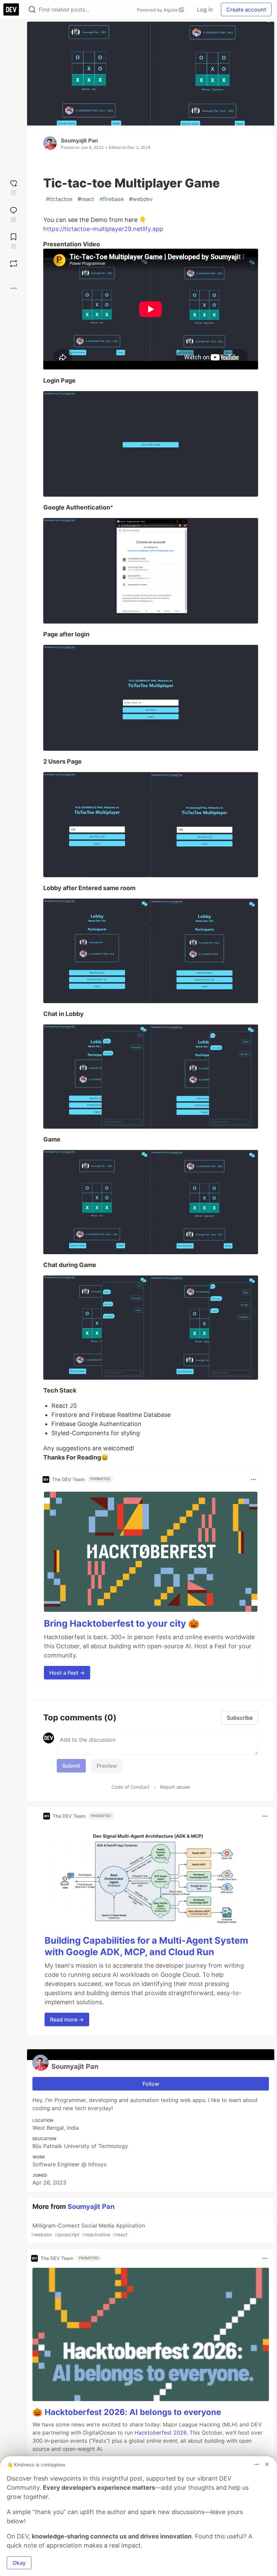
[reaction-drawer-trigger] (14, 187)
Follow (151, 2084)
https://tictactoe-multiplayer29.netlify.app (103, 229)
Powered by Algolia (158, 10)
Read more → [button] (67, 2019)
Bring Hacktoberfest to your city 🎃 (122, 1623)
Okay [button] (19, 2563)
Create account (246, 9)
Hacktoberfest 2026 (160, 2433)
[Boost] (14, 264)
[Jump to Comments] (14, 214)
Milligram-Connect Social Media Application (88, 2230)
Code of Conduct (130, 1787)
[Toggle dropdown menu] (253, 1479)
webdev (141, 199)
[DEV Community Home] (11, 9)
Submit (71, 1766)
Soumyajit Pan (79, 140)
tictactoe (59, 199)
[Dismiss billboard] (267, 2464)
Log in (205, 9)
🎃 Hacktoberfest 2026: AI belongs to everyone (127, 2412)
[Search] (32, 10)
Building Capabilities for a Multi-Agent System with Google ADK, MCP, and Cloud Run (146, 1946)
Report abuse (175, 1787)
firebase (112, 199)
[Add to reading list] (14, 240)
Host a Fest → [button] (67, 1673)
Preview (107, 1766)
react (86, 199)
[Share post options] (14, 288)
